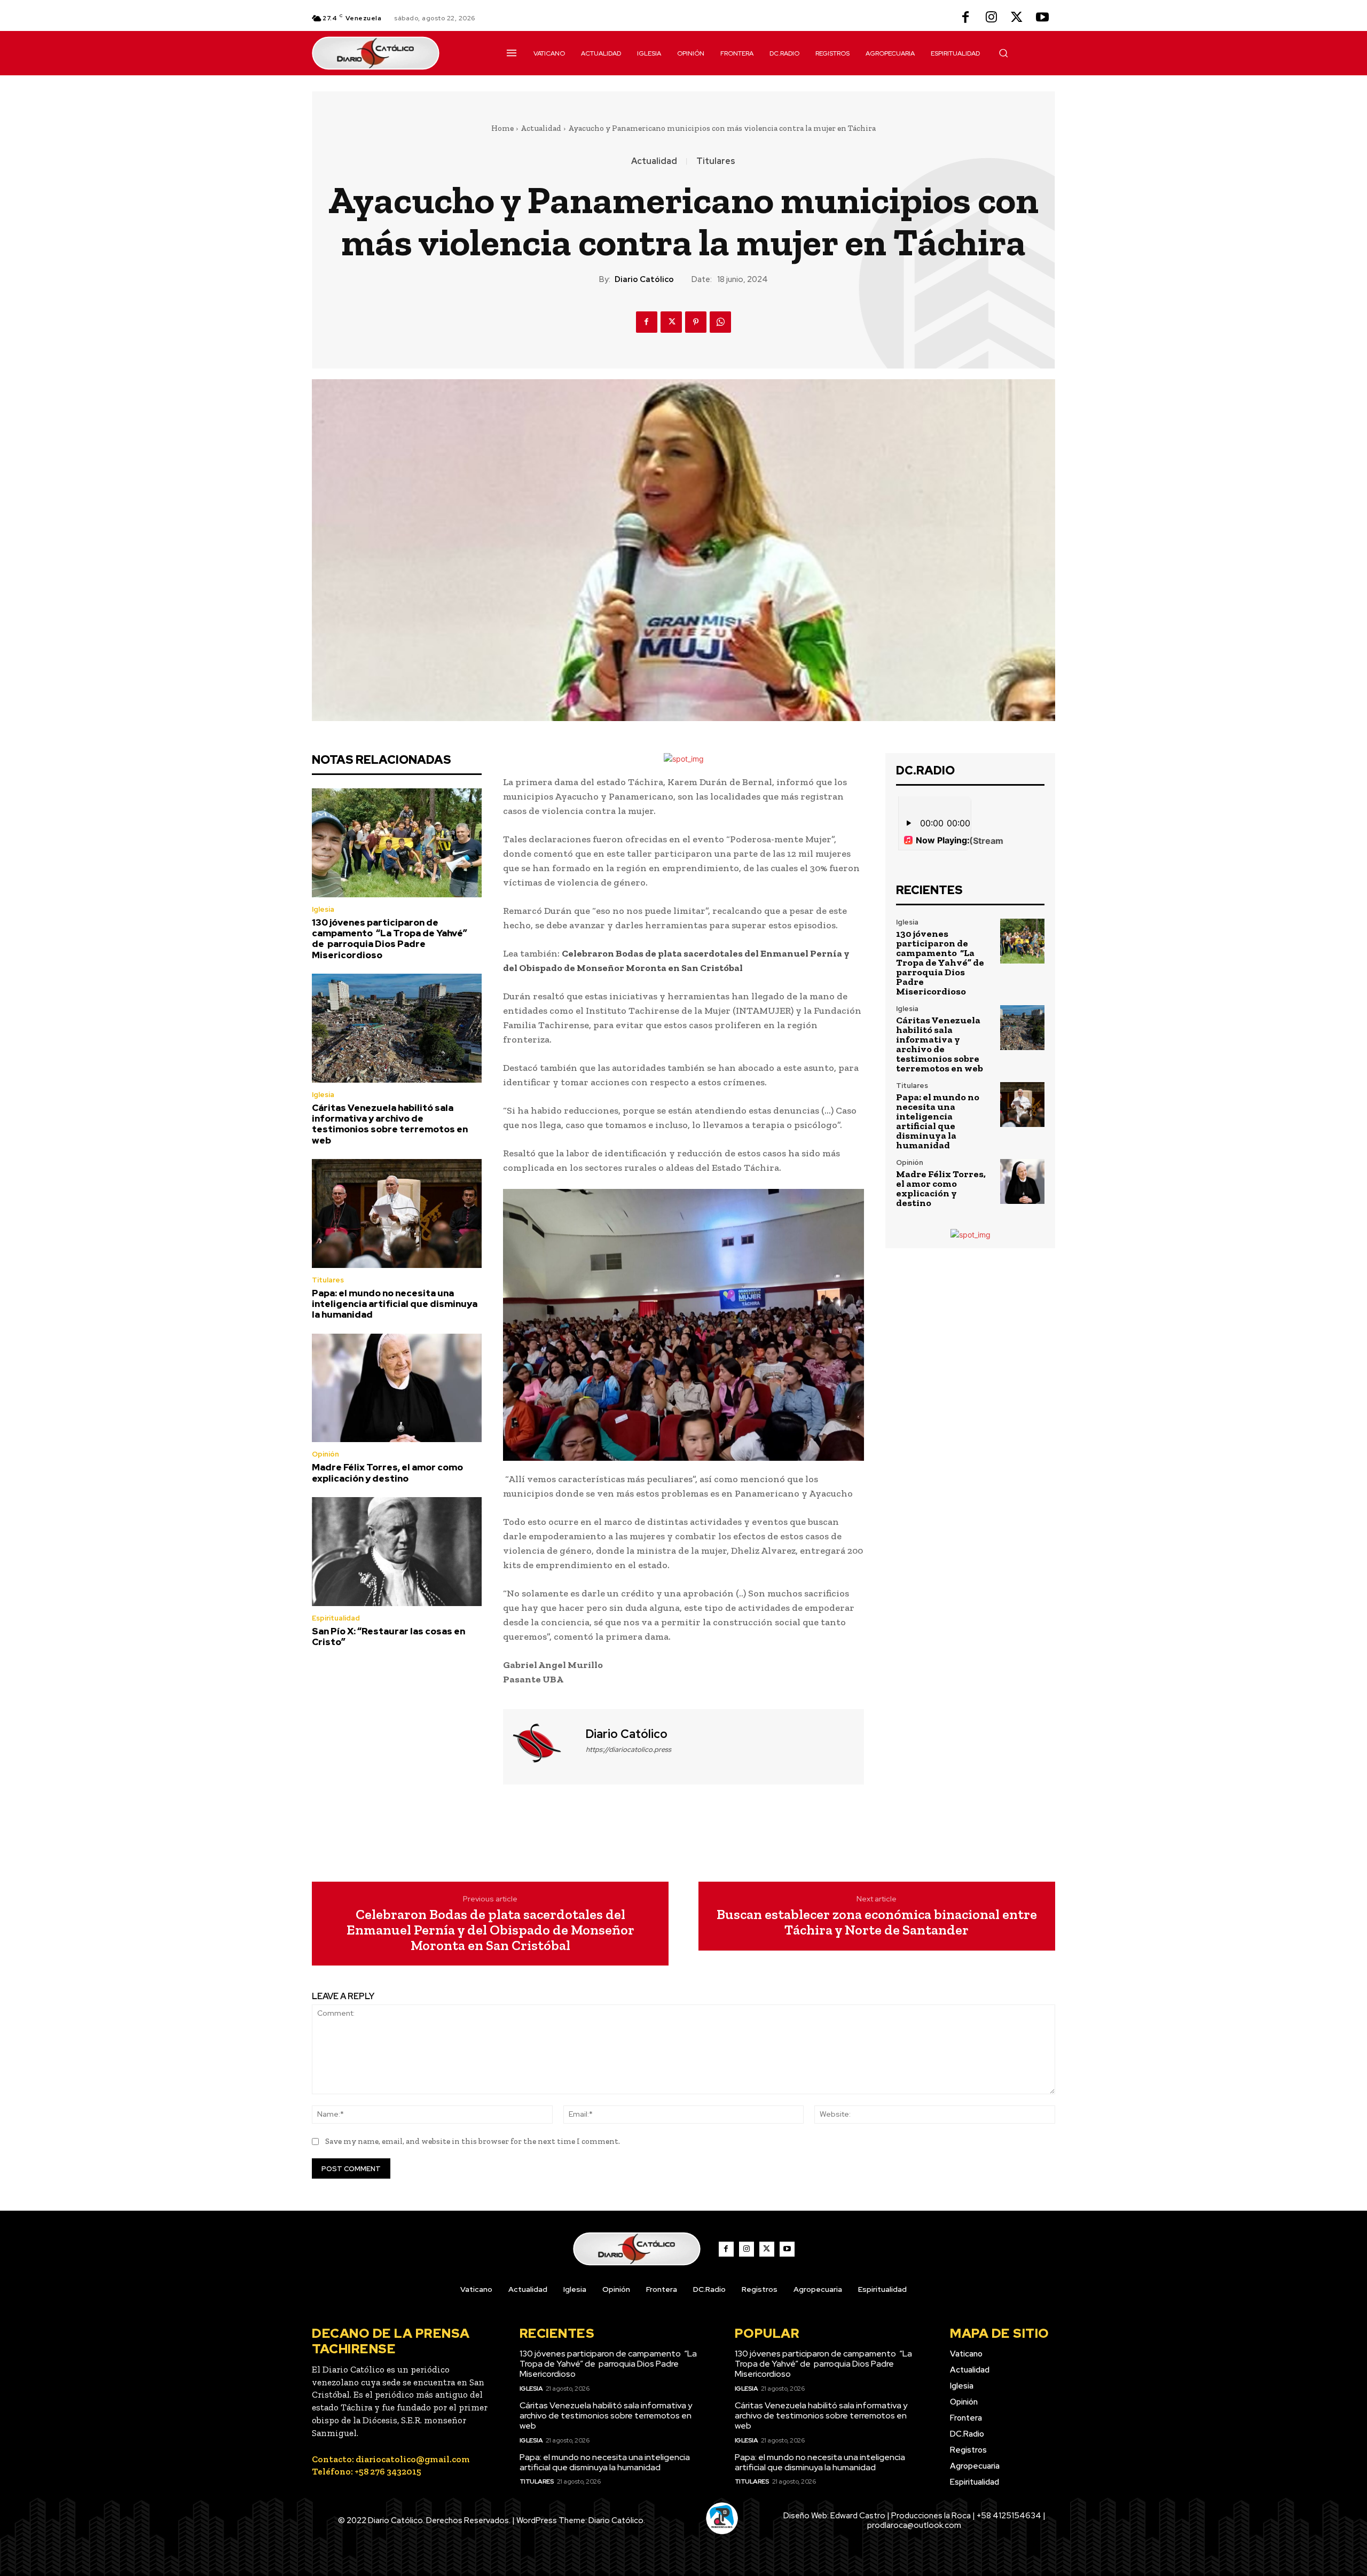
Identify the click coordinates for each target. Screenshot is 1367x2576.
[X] (1017, 18)
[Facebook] (965, 18)
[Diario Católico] (543, 1745)
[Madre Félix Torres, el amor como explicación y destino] (397, 1388)
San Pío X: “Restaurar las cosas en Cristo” (388, 1637)
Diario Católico (644, 279)
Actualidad (541, 128)
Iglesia (323, 909)
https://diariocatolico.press (628, 1749)
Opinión (325, 1454)
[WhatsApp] (720, 322)
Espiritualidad (336, 1618)
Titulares (716, 161)
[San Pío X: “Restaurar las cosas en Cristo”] (397, 1552)
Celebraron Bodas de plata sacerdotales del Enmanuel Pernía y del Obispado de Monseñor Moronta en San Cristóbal (490, 1930)
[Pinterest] (696, 322)
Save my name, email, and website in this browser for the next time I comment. (473, 2141)
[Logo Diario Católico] (397, 53)
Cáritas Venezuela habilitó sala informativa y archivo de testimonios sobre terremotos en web (390, 1124)
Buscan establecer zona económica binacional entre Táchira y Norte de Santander (877, 1922)
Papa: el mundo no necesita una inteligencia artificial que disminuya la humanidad (395, 1304)
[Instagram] (991, 18)
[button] (1003, 53)
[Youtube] (1042, 18)
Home (502, 128)
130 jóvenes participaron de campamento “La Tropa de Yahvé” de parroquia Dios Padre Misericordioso (390, 939)
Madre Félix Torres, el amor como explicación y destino (387, 1473)
